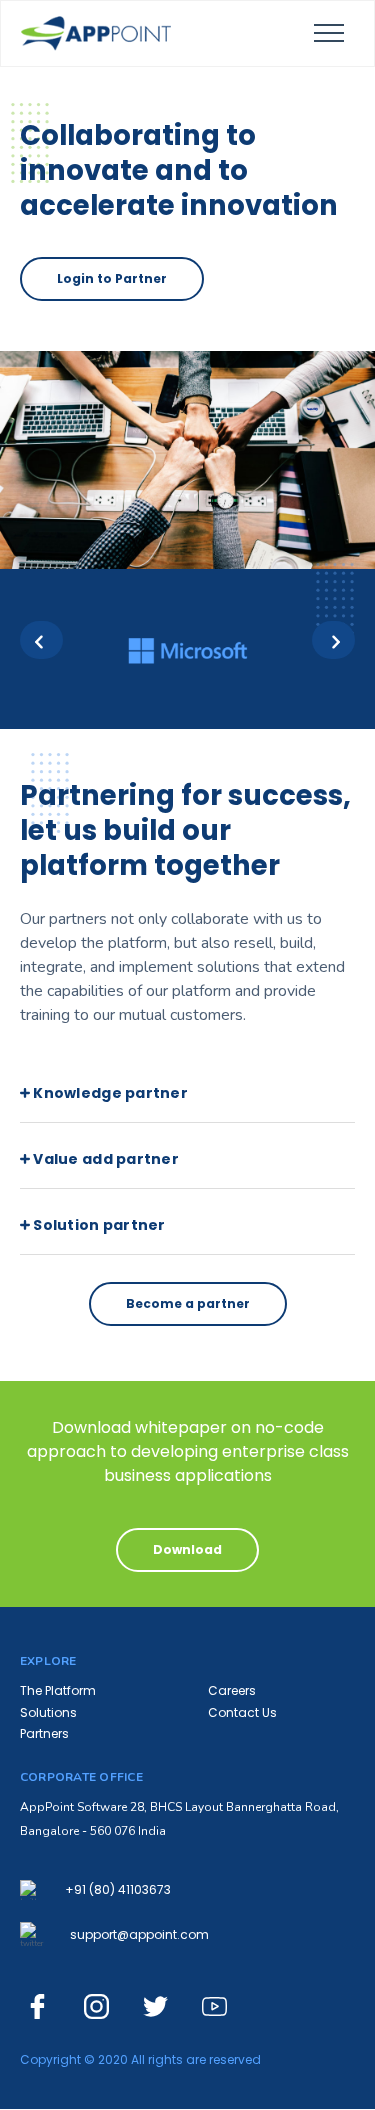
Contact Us (242, 1712)
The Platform (58, 1690)
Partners (44, 1733)
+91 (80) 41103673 (118, 1890)
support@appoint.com (139, 1935)
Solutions (48, 1712)
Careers (232, 1690)
